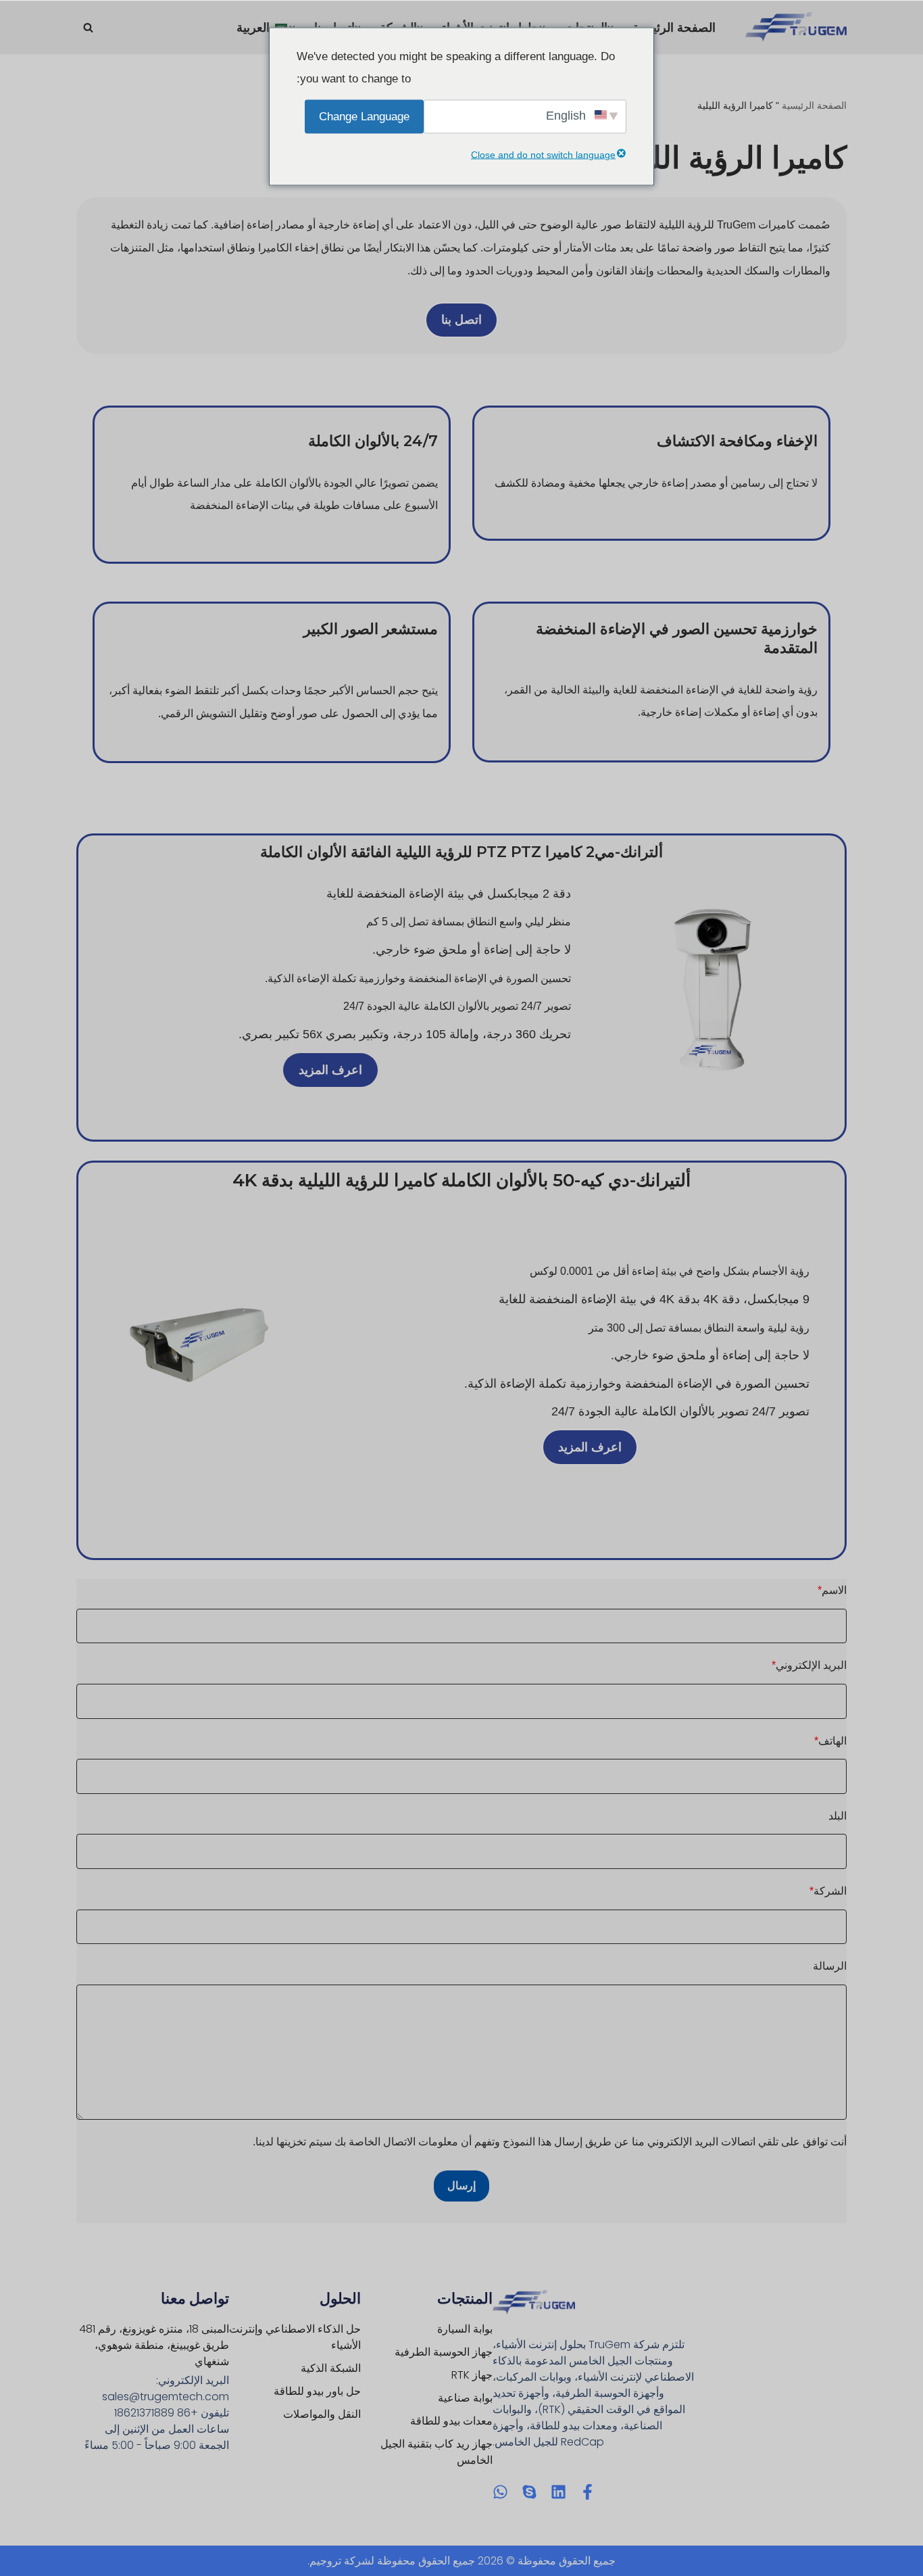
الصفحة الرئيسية (674, 28)
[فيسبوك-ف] (588, 2492)
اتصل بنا (461, 320)
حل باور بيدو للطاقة (317, 2391)
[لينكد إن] (558, 2492)
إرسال (461, 2186)
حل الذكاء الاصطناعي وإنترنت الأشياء (295, 2337)
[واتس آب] (500, 2492)
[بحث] (88, 27)
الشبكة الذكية (331, 2368)
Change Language (364, 116)
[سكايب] (529, 2492)
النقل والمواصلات (322, 2414)
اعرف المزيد (330, 1070)
